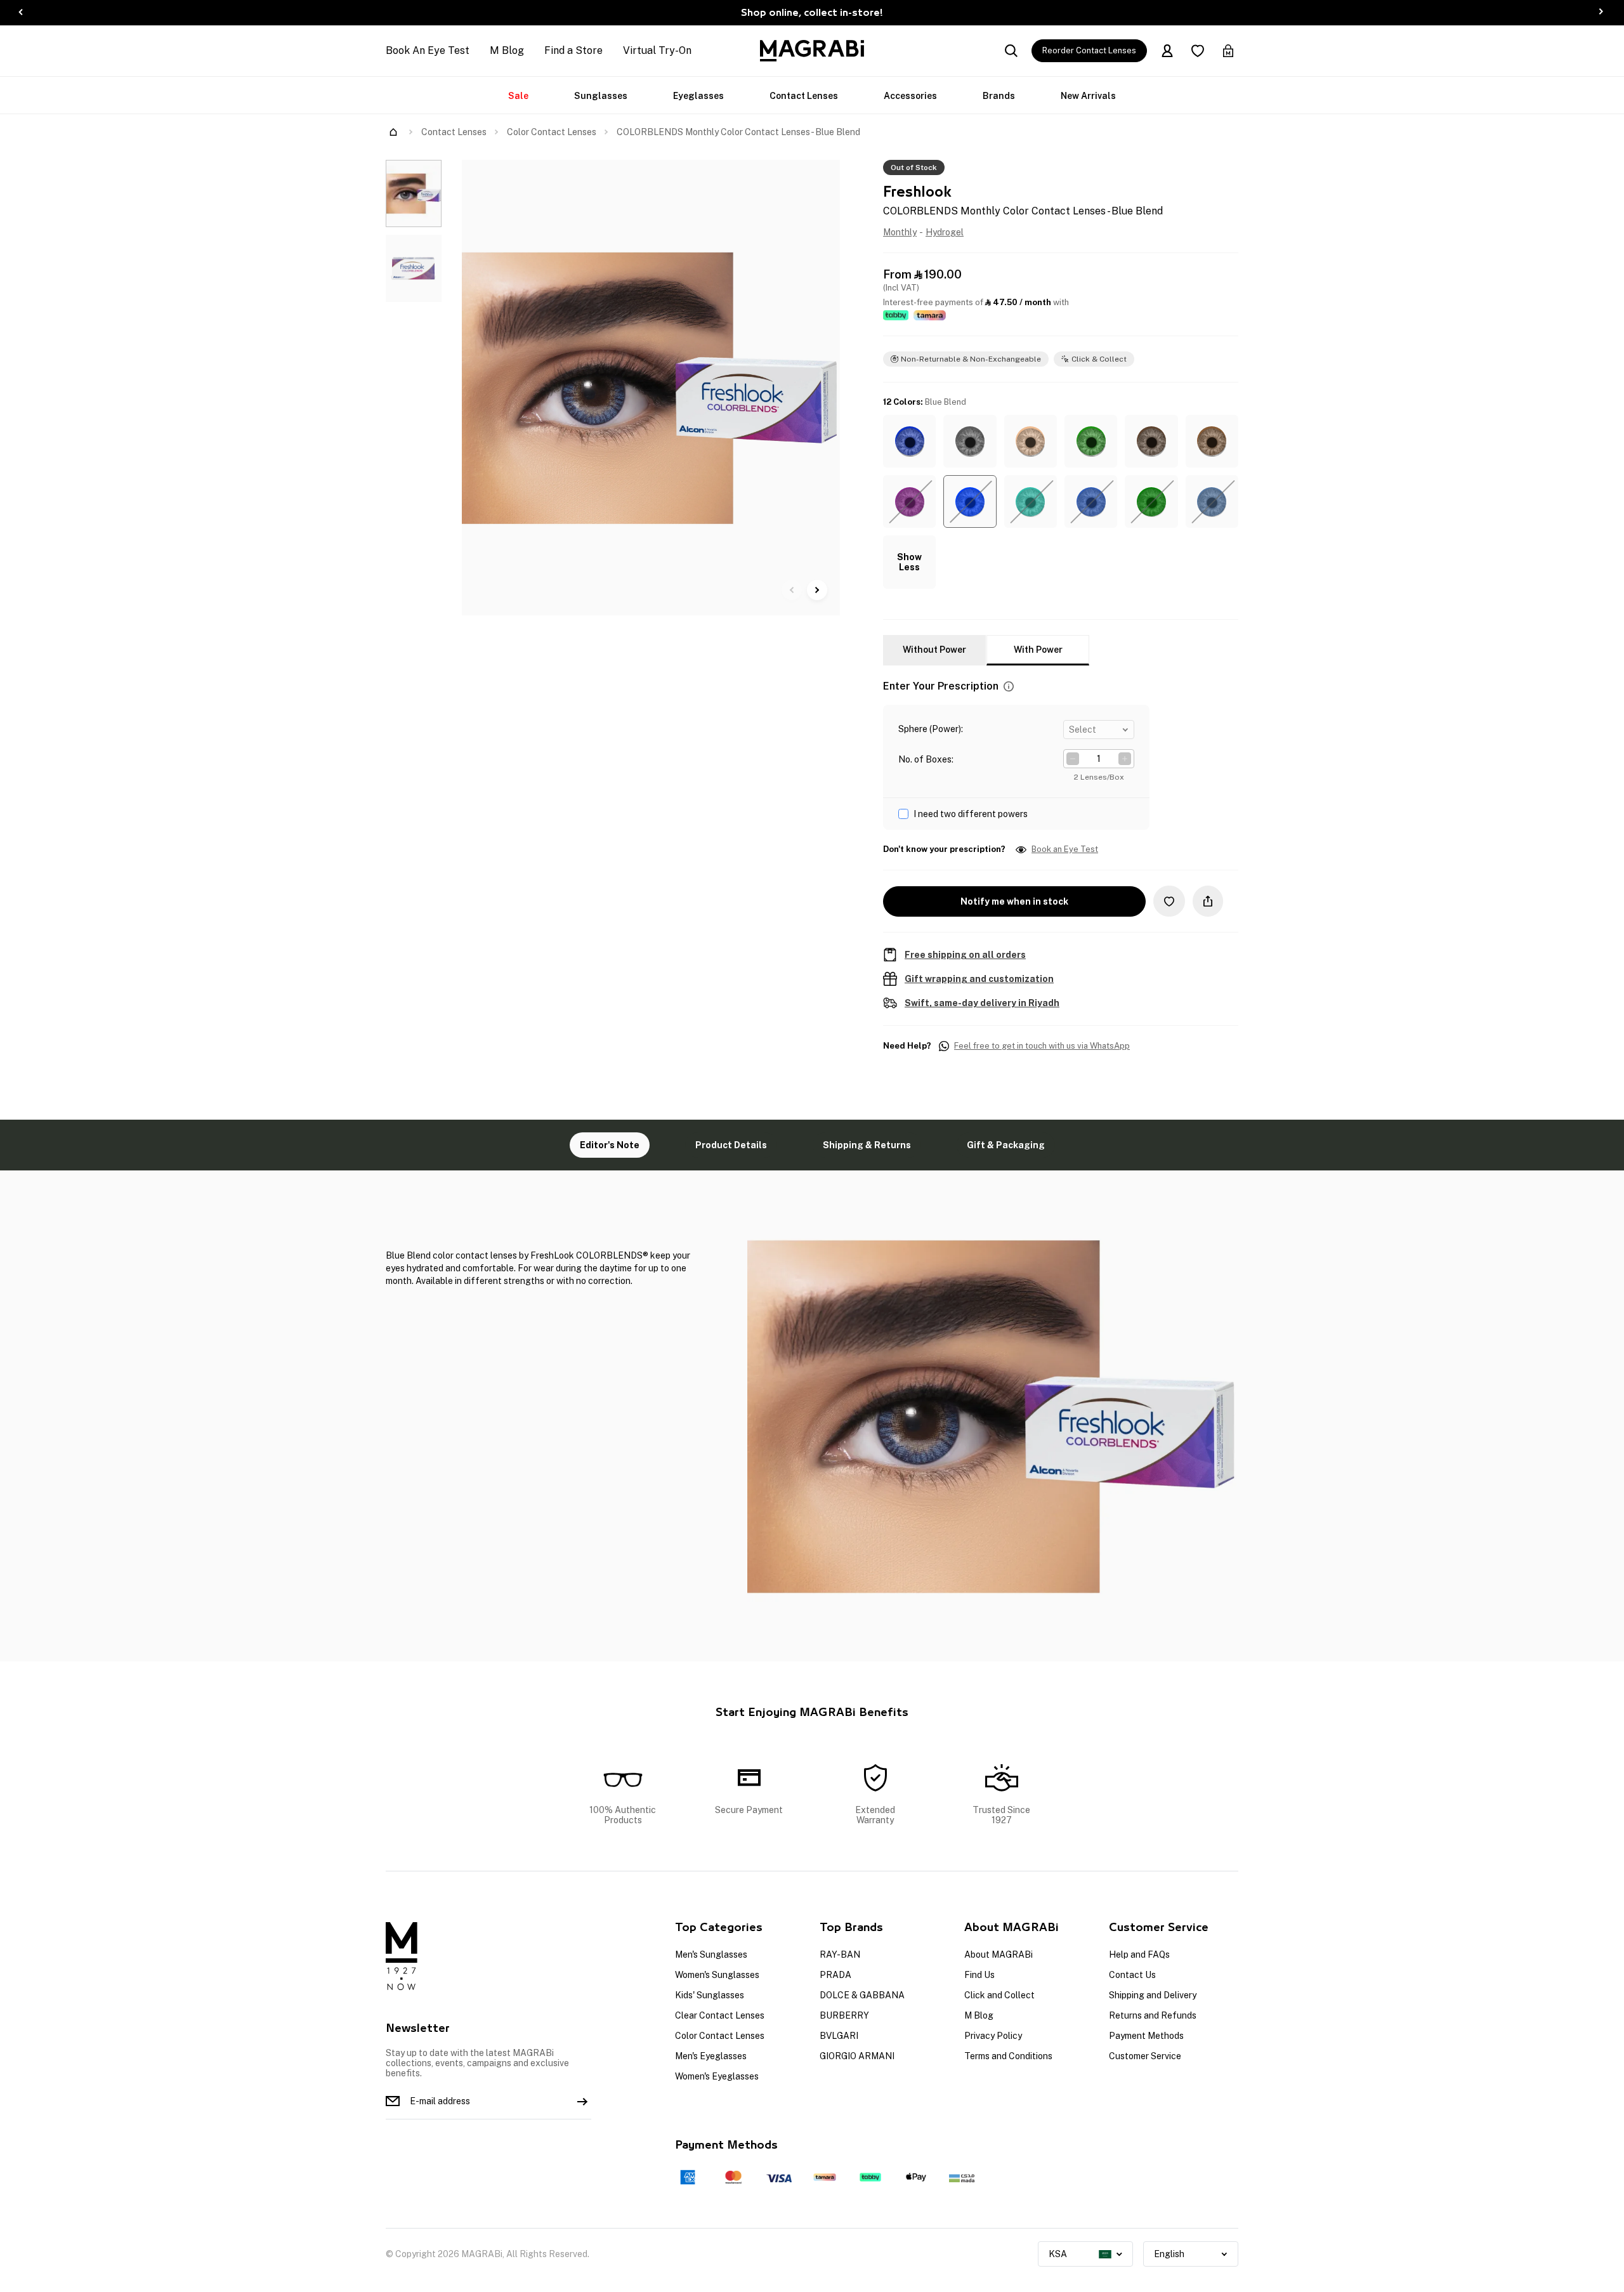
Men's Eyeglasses (711, 2056)
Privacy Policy (993, 2036)
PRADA (835, 1975)
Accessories (910, 96)
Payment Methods (1146, 2036)
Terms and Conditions (1008, 2056)
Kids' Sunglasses (710, 1995)
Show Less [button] (909, 562)
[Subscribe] (582, 2101)
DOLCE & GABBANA (862, 1995)
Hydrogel (945, 232)
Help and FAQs (1139, 1955)
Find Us (979, 1975)
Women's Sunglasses (717, 1975)
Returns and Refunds (1153, 2015)
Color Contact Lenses (552, 132)
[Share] (1208, 901)
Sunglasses (601, 96)
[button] (909, 441)
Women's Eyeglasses (717, 2076)
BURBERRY (844, 2015)
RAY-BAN (840, 1955)
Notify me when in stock (1014, 901)
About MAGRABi (999, 1955)
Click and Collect (999, 1995)
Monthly (900, 232)
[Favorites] (1198, 51)
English (1169, 2254)
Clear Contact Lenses (720, 2015)
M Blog (507, 50)
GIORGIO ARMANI (857, 2056)
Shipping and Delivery (1153, 1995)
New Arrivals (1088, 96)
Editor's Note (610, 1145)
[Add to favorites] (1169, 901)
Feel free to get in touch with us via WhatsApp (1042, 1046)
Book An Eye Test (428, 50)
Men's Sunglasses (711, 1955)
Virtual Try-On (657, 50)
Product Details (731, 1145)
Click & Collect (1099, 359)
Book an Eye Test (1065, 849)
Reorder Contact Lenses (1089, 50)
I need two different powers (971, 814)
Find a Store (573, 50)
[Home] (393, 132)
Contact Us (1132, 1975)
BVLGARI (839, 2036)
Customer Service (1145, 2056)
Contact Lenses (804, 96)
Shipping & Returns (867, 1145)
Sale (518, 96)
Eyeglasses (698, 96)
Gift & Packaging (1006, 1145)
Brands (999, 96)
